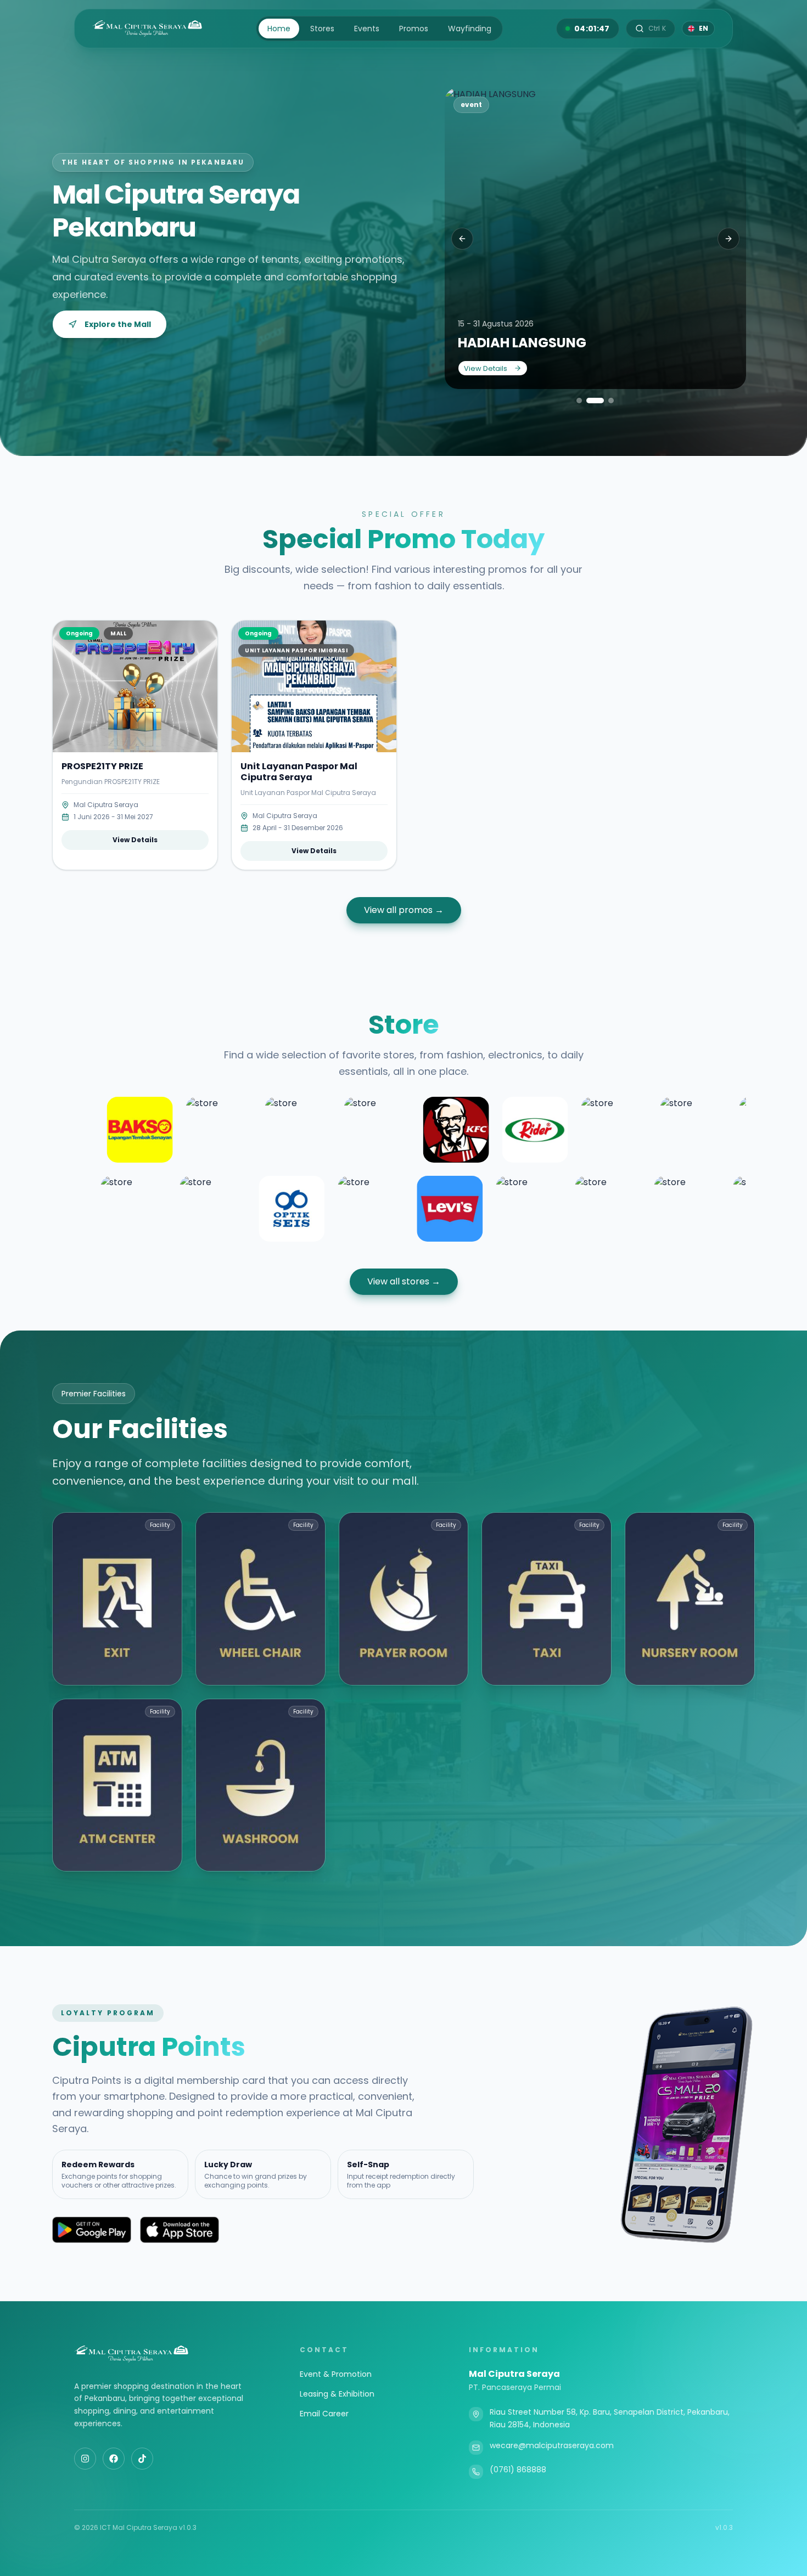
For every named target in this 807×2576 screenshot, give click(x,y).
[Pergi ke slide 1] (579, 401)
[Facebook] (114, 2459)
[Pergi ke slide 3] (605, 401)
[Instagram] (85, 2459)
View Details (486, 368)
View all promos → (404, 910)
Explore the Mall (118, 324)
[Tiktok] (142, 2459)
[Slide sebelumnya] (462, 239)
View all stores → (404, 1281)
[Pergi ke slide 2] (589, 401)
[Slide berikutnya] (728, 239)
